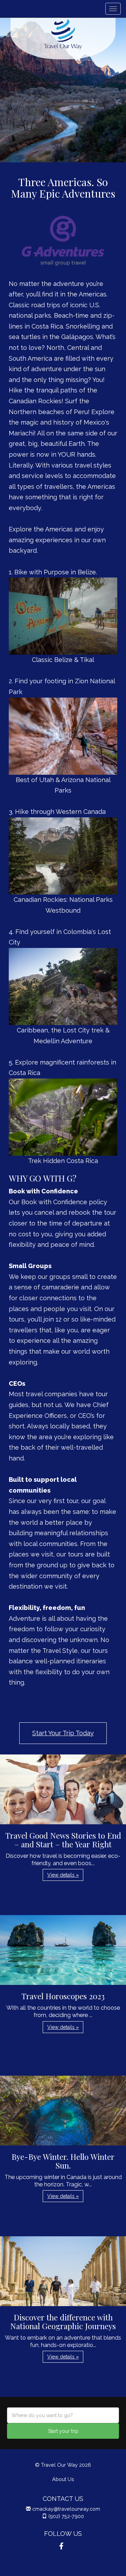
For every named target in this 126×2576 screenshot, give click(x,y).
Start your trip (63, 2431)
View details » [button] (63, 1875)
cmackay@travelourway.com (66, 2509)
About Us (63, 2479)
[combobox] (63, 2415)
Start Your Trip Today (63, 1733)
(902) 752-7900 (66, 2516)
